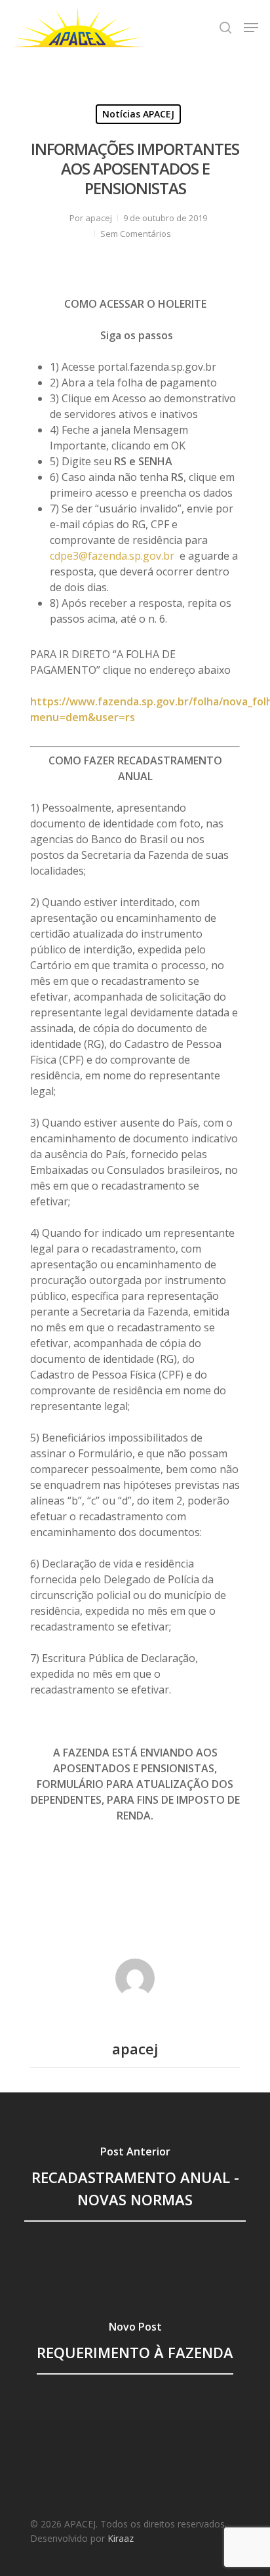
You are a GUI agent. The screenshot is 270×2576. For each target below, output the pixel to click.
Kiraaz (121, 2538)
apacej (99, 218)
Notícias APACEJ (138, 114)
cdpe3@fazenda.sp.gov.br (112, 556)
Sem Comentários (136, 234)
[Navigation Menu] (251, 28)
